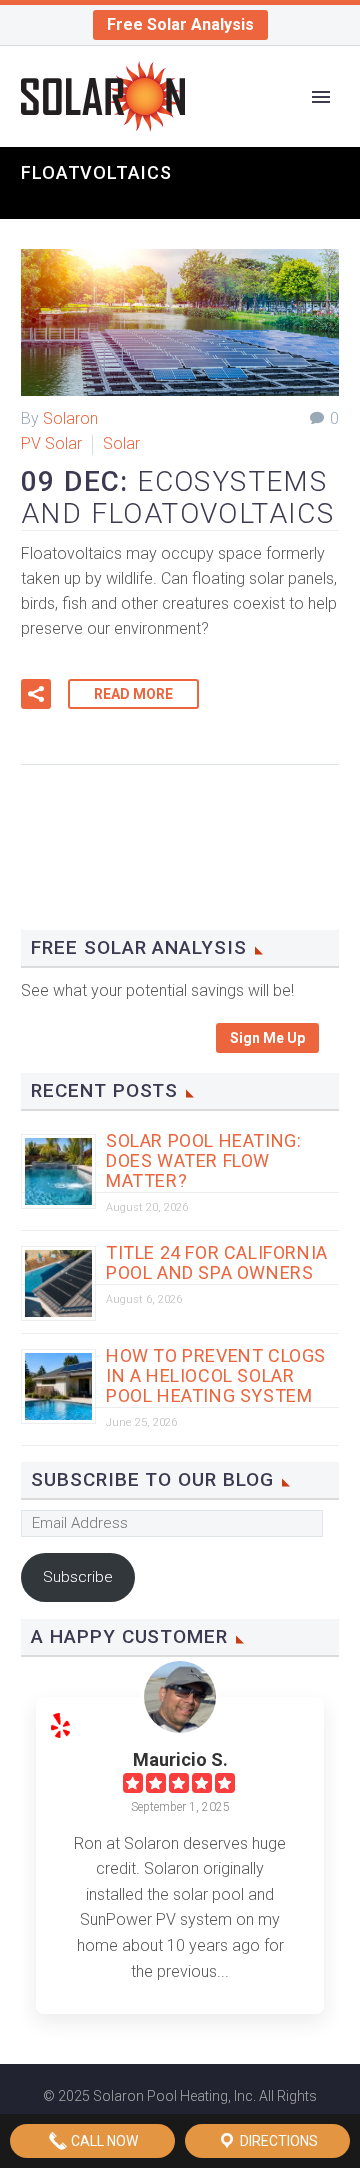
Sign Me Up (267, 1038)
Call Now (103, 2141)
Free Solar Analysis (180, 24)
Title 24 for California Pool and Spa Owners (217, 1262)
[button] (36, 694)
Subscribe (78, 1577)
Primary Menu (321, 97)
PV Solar (51, 443)
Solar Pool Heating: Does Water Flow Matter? (203, 1160)
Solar (121, 443)
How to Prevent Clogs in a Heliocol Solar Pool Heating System (216, 1375)
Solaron (70, 418)
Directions (277, 2141)
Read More (133, 694)
